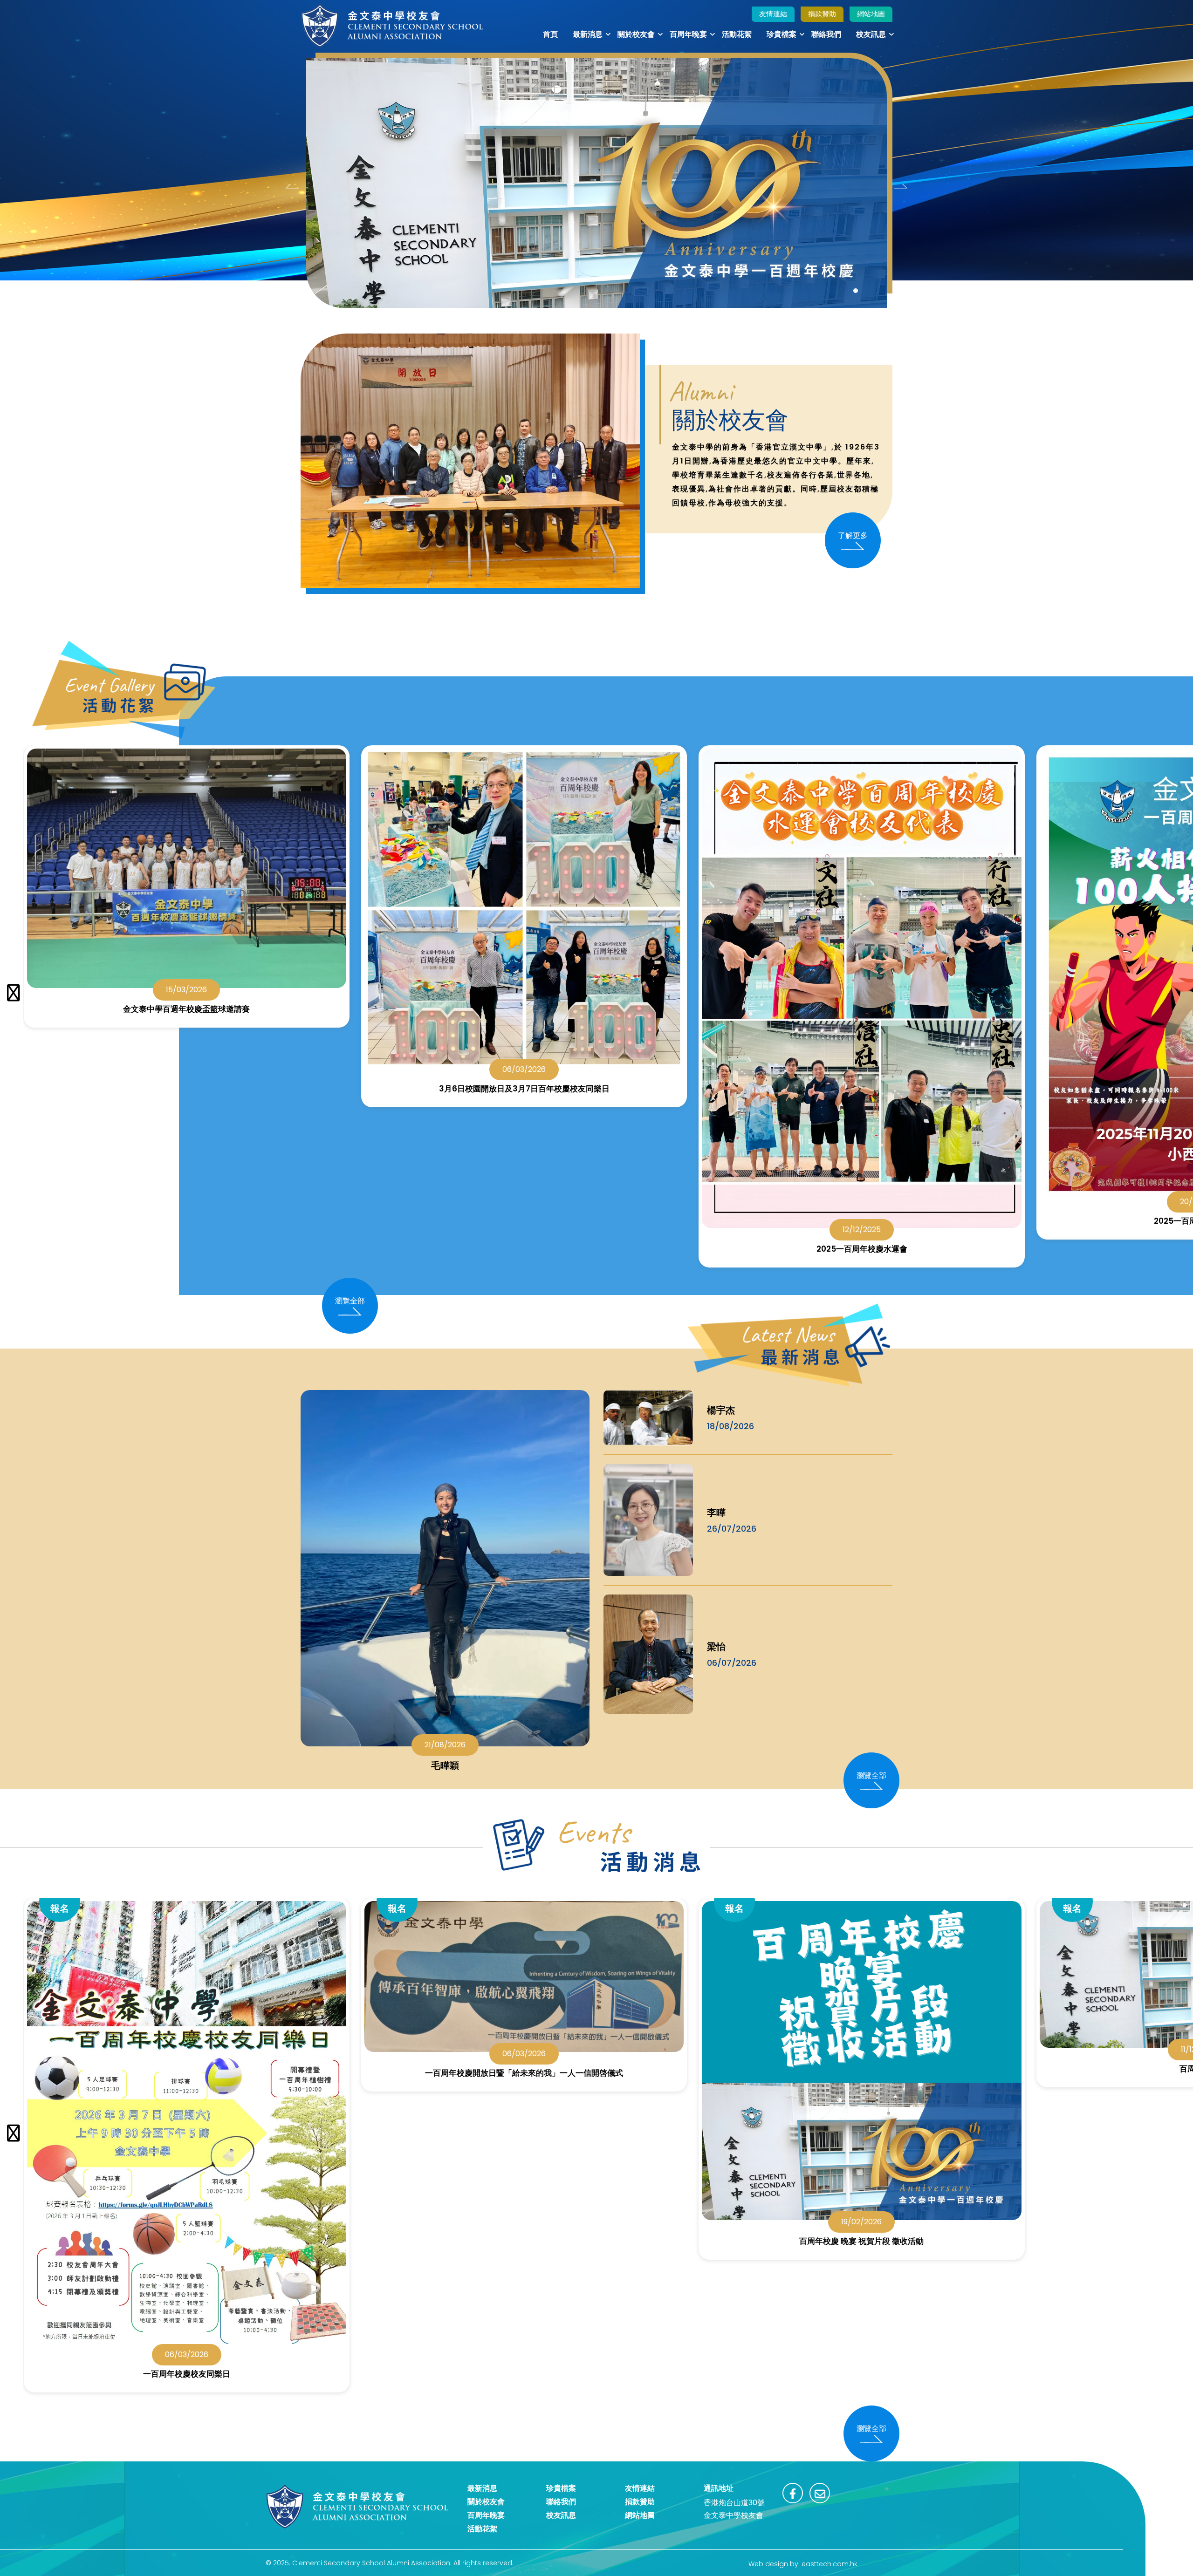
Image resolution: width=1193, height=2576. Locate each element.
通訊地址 (719, 2488)
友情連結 (773, 14)
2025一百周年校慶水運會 (524, 1249)
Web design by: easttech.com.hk (803, 2564)
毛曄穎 (445, 1765)
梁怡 (716, 1647)
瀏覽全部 (350, 1301)
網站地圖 (871, 14)
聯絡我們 (826, 34)
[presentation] (292, 186)
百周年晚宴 (688, 34)
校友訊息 (871, 34)
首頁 (550, 34)
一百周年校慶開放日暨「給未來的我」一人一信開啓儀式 (186, 2073)
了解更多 (853, 535)
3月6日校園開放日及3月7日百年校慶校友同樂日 (186, 1089)
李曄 (716, 1513)
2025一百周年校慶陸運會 (861, 1221)
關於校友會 (636, 34)
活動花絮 (737, 34)
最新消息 (588, 34)
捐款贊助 (822, 14)
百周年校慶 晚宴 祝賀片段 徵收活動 (524, 2241)
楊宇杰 (721, 1410)
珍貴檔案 (782, 34)
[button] (856, 291)
